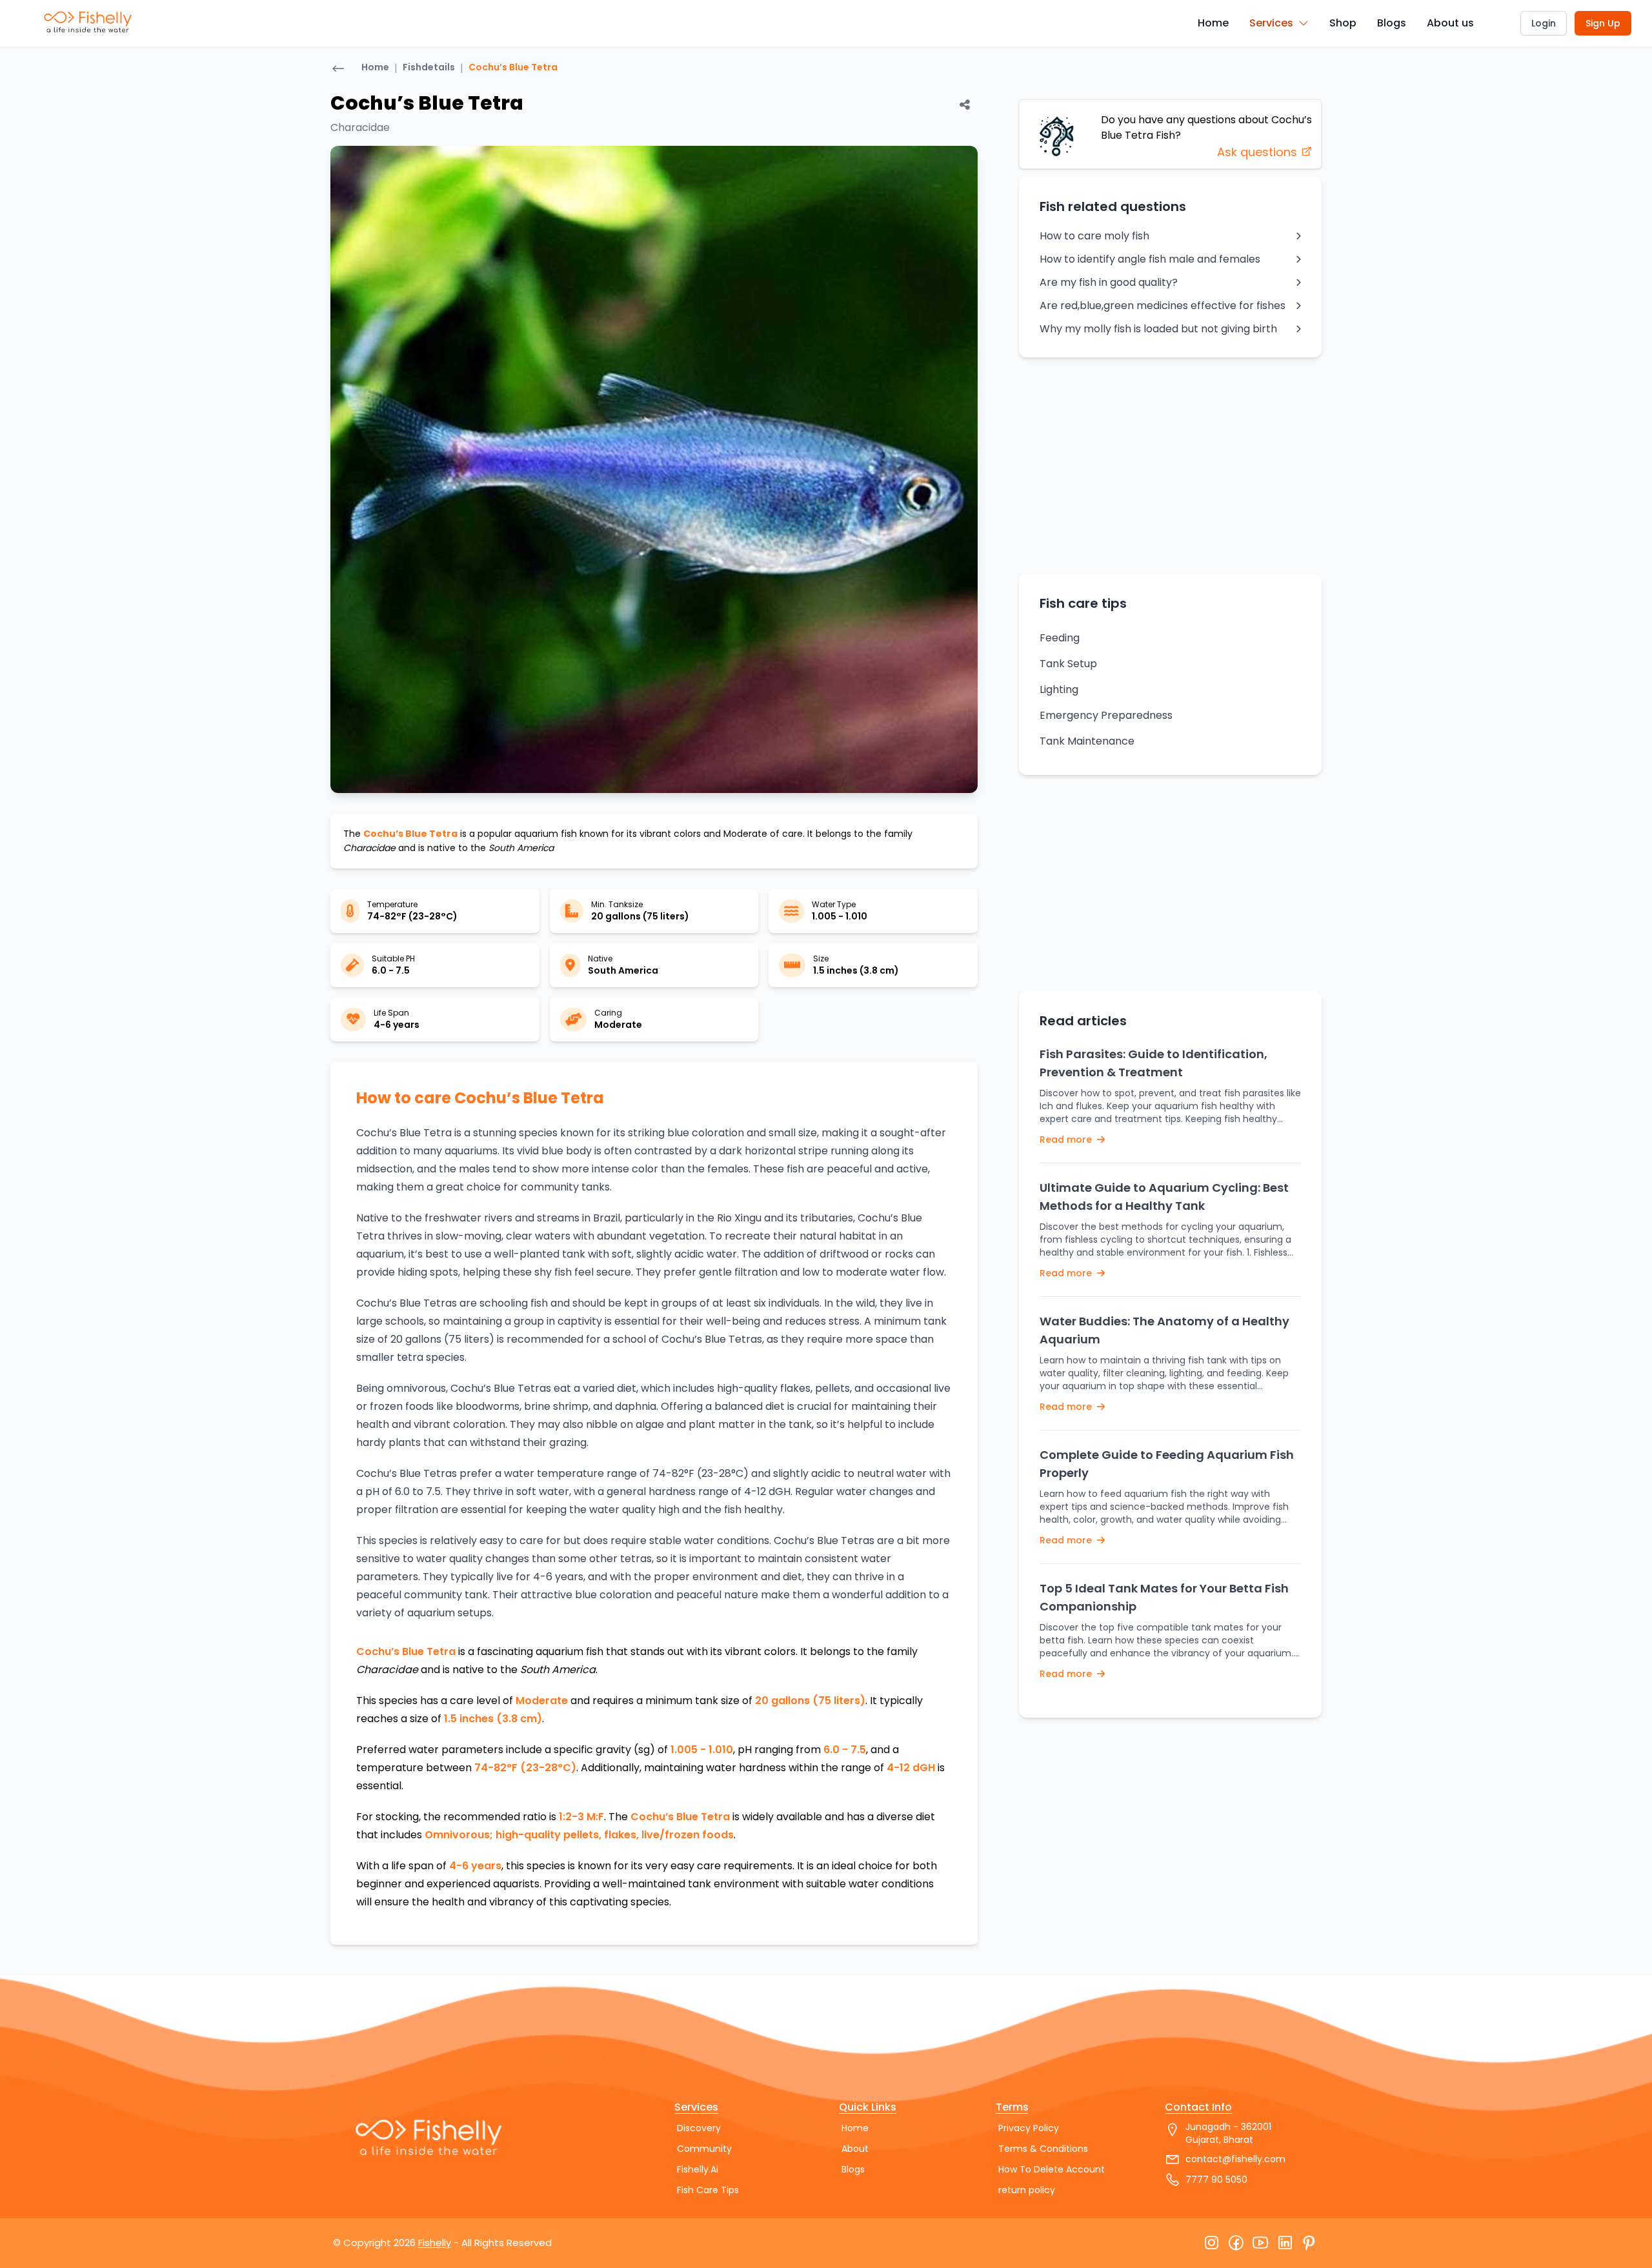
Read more (1067, 1139)
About (855, 2149)
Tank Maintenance (1087, 741)
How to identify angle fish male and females (1150, 259)
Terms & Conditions (1043, 2149)
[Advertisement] (1170, 465)
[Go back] (338, 70)
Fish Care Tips (708, 2190)
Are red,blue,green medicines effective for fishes (1163, 306)
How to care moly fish (1094, 236)
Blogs (1392, 23)
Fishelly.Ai (698, 2169)
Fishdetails (429, 67)
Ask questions (1259, 152)
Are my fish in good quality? (1109, 282)
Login (1544, 23)
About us (1450, 23)
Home (1213, 23)
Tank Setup (1068, 664)
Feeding (1060, 638)
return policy (1027, 2190)
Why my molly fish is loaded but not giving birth (1158, 329)
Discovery (699, 2128)
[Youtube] (1260, 2243)
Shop (1343, 23)
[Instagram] (1211, 2243)
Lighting (1059, 689)
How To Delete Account (1052, 2169)
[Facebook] (1236, 2243)
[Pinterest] (1309, 2243)
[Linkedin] (1285, 2243)
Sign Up (1603, 23)
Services (1271, 23)
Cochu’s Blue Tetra (513, 67)
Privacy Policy (1029, 2128)
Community (704, 2149)
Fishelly (435, 2243)
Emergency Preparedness (1106, 715)
